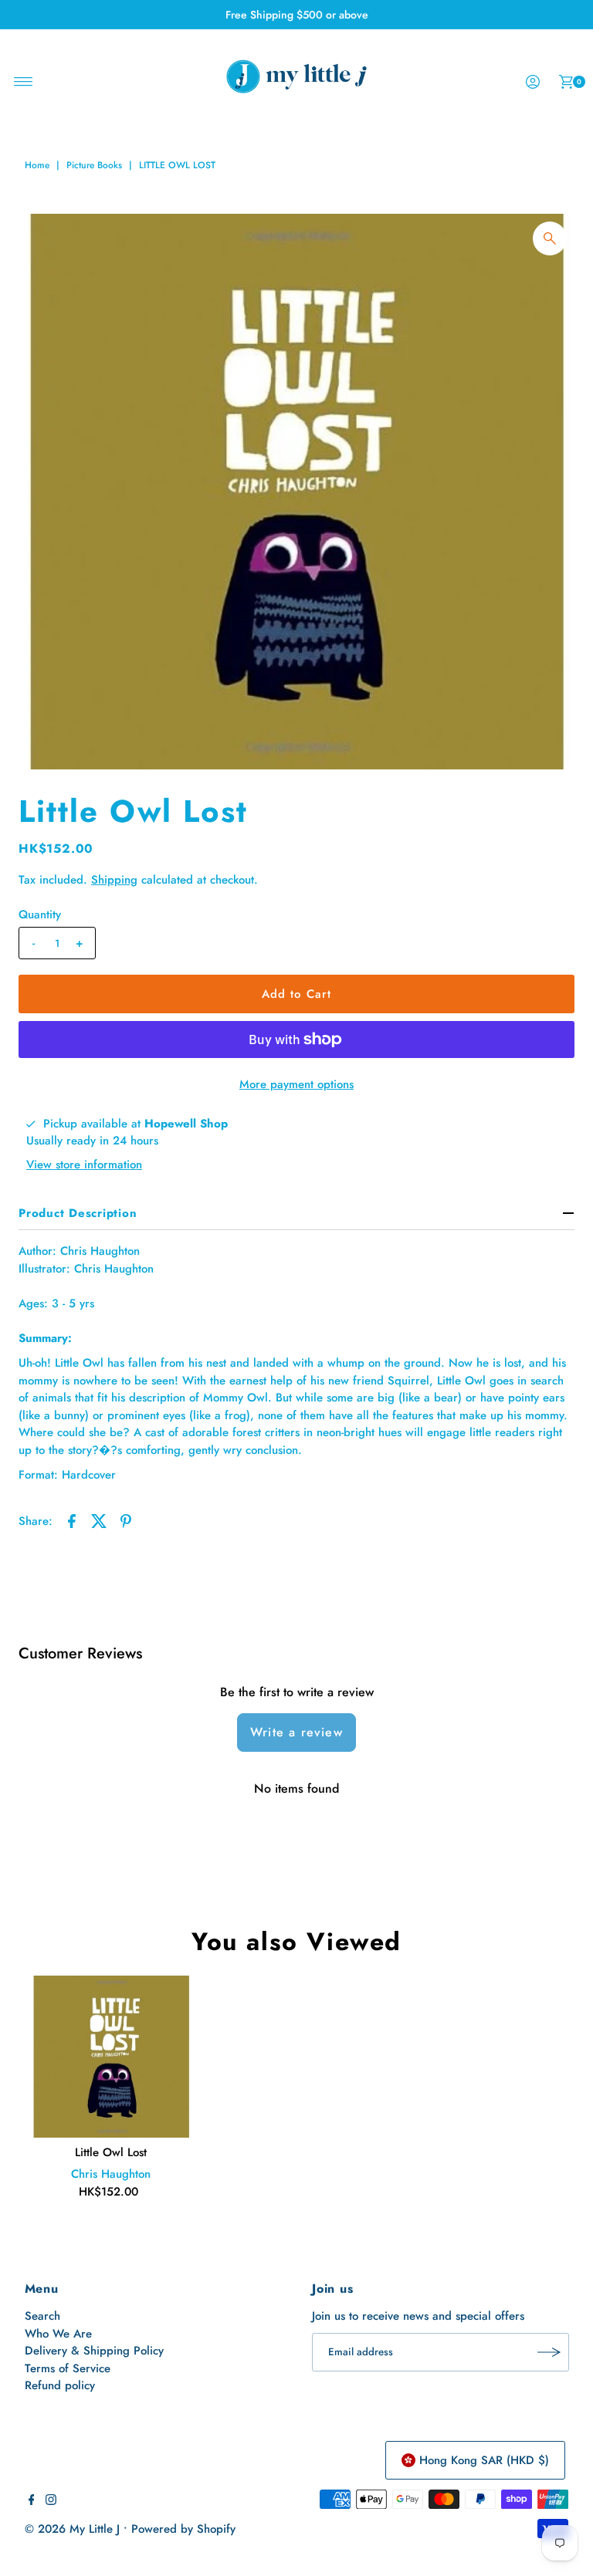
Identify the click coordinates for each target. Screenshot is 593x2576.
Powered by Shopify (183, 2529)
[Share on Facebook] (72, 1520)
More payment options (296, 1084)
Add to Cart (296, 994)
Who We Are (58, 2334)
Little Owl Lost (111, 2152)
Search (42, 2316)
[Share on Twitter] (99, 1520)
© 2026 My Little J (72, 2529)
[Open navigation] (24, 82)
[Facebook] (32, 2501)
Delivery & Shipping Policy (94, 2351)
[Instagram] (51, 2501)
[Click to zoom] (550, 238)
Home (37, 165)
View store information (84, 1165)
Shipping (114, 880)
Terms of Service (68, 2368)
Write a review (296, 1732)
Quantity (40, 914)
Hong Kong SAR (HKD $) (484, 2460)
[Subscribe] (550, 2352)
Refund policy (60, 2385)
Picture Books (94, 165)
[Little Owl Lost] (111, 2057)
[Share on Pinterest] (126, 1520)
